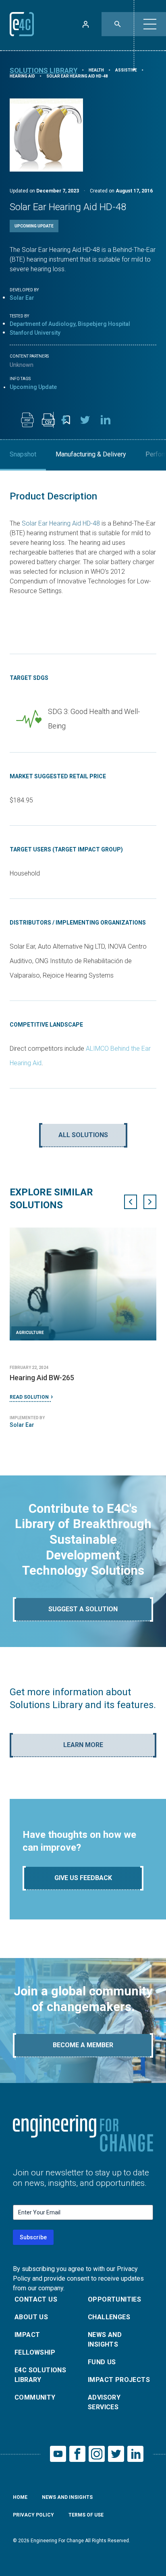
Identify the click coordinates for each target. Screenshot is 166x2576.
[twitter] (85, 420)
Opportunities (114, 2299)
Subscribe (33, 2237)
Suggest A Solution (83, 1609)
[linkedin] (106, 420)
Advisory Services (104, 2402)
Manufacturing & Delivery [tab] (91, 454)
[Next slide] (150, 1202)
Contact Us (36, 2299)
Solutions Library (44, 70)
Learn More (83, 1745)
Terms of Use (86, 2515)
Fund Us (102, 2362)
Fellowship (35, 2352)
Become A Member (83, 2045)
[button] (150, 24)
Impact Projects (119, 2380)
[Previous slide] (131, 1202)
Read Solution (29, 1397)
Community (35, 2397)
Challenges (109, 2317)
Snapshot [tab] (23, 454)
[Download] (27, 420)
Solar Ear (22, 298)
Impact (27, 2335)
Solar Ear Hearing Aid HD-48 (61, 523)
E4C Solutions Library (40, 2375)
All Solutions (83, 1135)
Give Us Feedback (83, 1878)
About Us (31, 2317)
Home (20, 2497)
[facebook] (64, 420)
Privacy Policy (33, 2515)
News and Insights (105, 2340)
